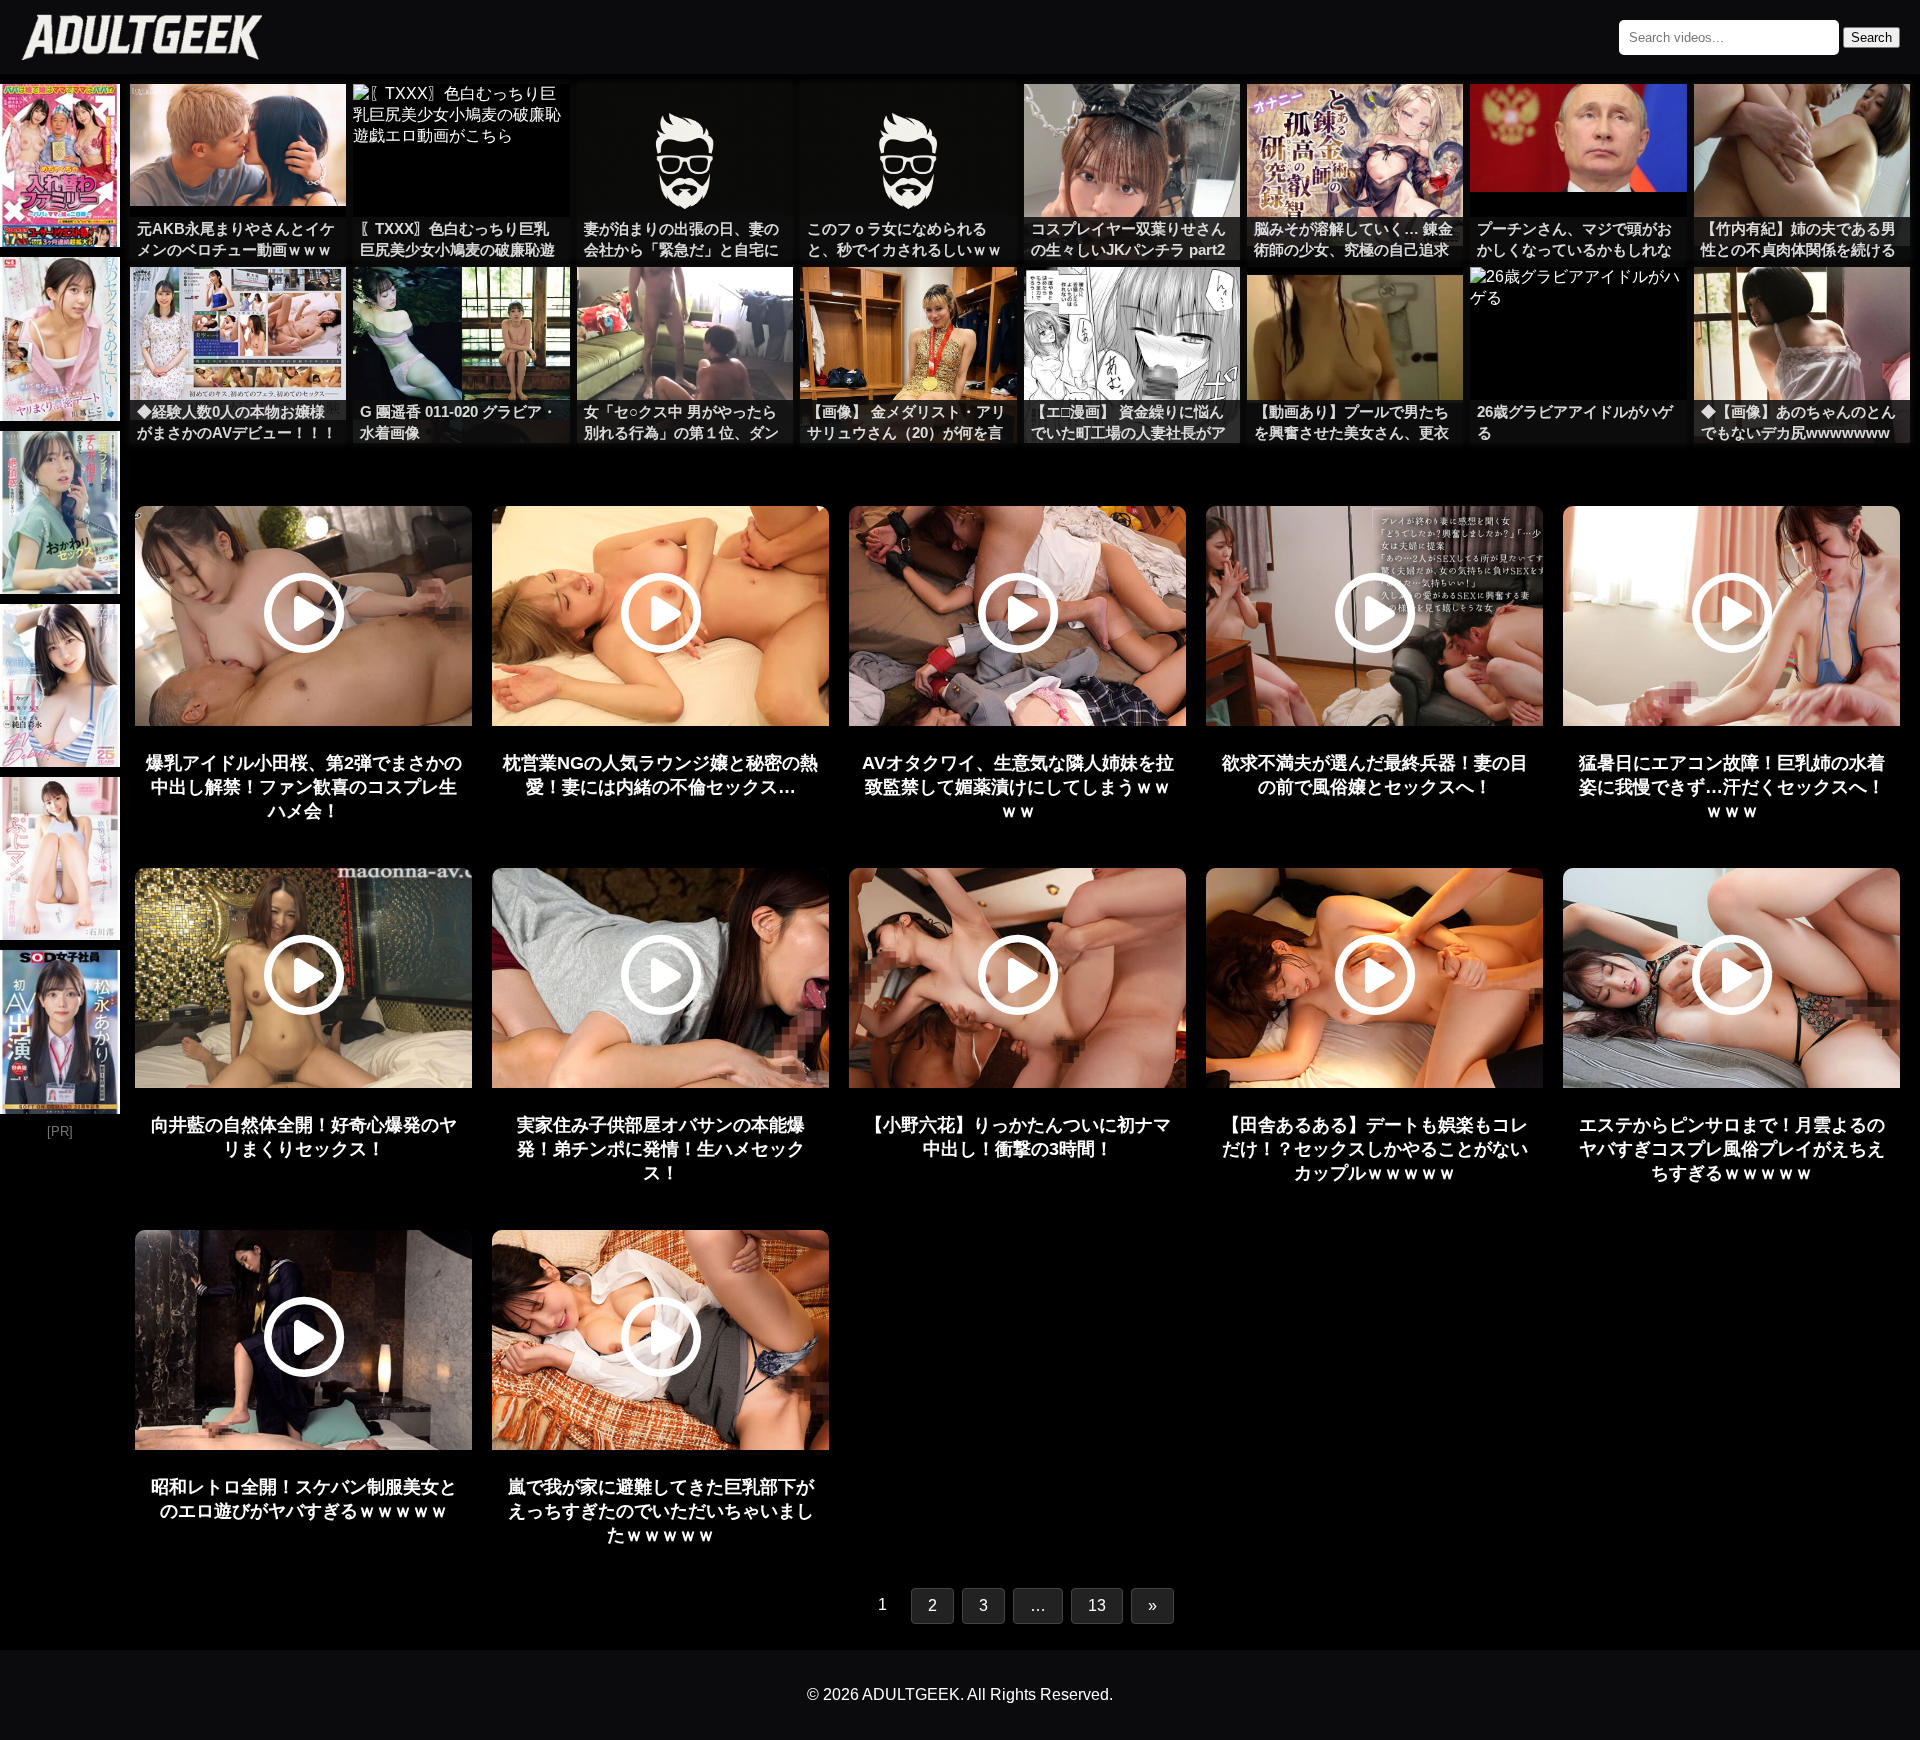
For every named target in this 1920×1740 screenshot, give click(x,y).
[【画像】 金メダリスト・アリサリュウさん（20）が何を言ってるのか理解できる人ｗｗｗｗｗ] (908, 307)
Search (1871, 37)
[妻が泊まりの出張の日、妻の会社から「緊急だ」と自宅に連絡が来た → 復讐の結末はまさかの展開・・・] (685, 124)
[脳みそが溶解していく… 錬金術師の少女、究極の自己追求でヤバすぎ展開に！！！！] (1355, 124)
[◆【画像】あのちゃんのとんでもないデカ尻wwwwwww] (1802, 307)
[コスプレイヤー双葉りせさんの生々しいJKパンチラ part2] (1132, 124)
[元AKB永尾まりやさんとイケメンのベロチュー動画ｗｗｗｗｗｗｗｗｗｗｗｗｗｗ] (238, 124)
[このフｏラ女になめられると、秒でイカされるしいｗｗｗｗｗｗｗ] (908, 124)
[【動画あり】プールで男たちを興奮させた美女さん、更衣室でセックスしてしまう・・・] (1355, 307)
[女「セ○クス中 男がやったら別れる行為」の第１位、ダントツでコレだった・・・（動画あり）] (685, 307)
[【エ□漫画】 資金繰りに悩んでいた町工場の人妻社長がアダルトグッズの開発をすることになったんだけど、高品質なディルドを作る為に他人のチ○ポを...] (1132, 307)
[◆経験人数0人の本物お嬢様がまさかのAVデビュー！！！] (238, 307)
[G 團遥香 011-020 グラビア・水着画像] (461, 307)
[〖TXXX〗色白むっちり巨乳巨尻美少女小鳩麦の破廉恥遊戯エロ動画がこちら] (461, 124)
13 (1097, 1605)
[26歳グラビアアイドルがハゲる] (1578, 307)
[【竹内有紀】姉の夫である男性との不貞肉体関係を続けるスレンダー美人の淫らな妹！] (1802, 124)
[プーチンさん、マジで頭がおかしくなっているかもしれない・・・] (1578, 124)
